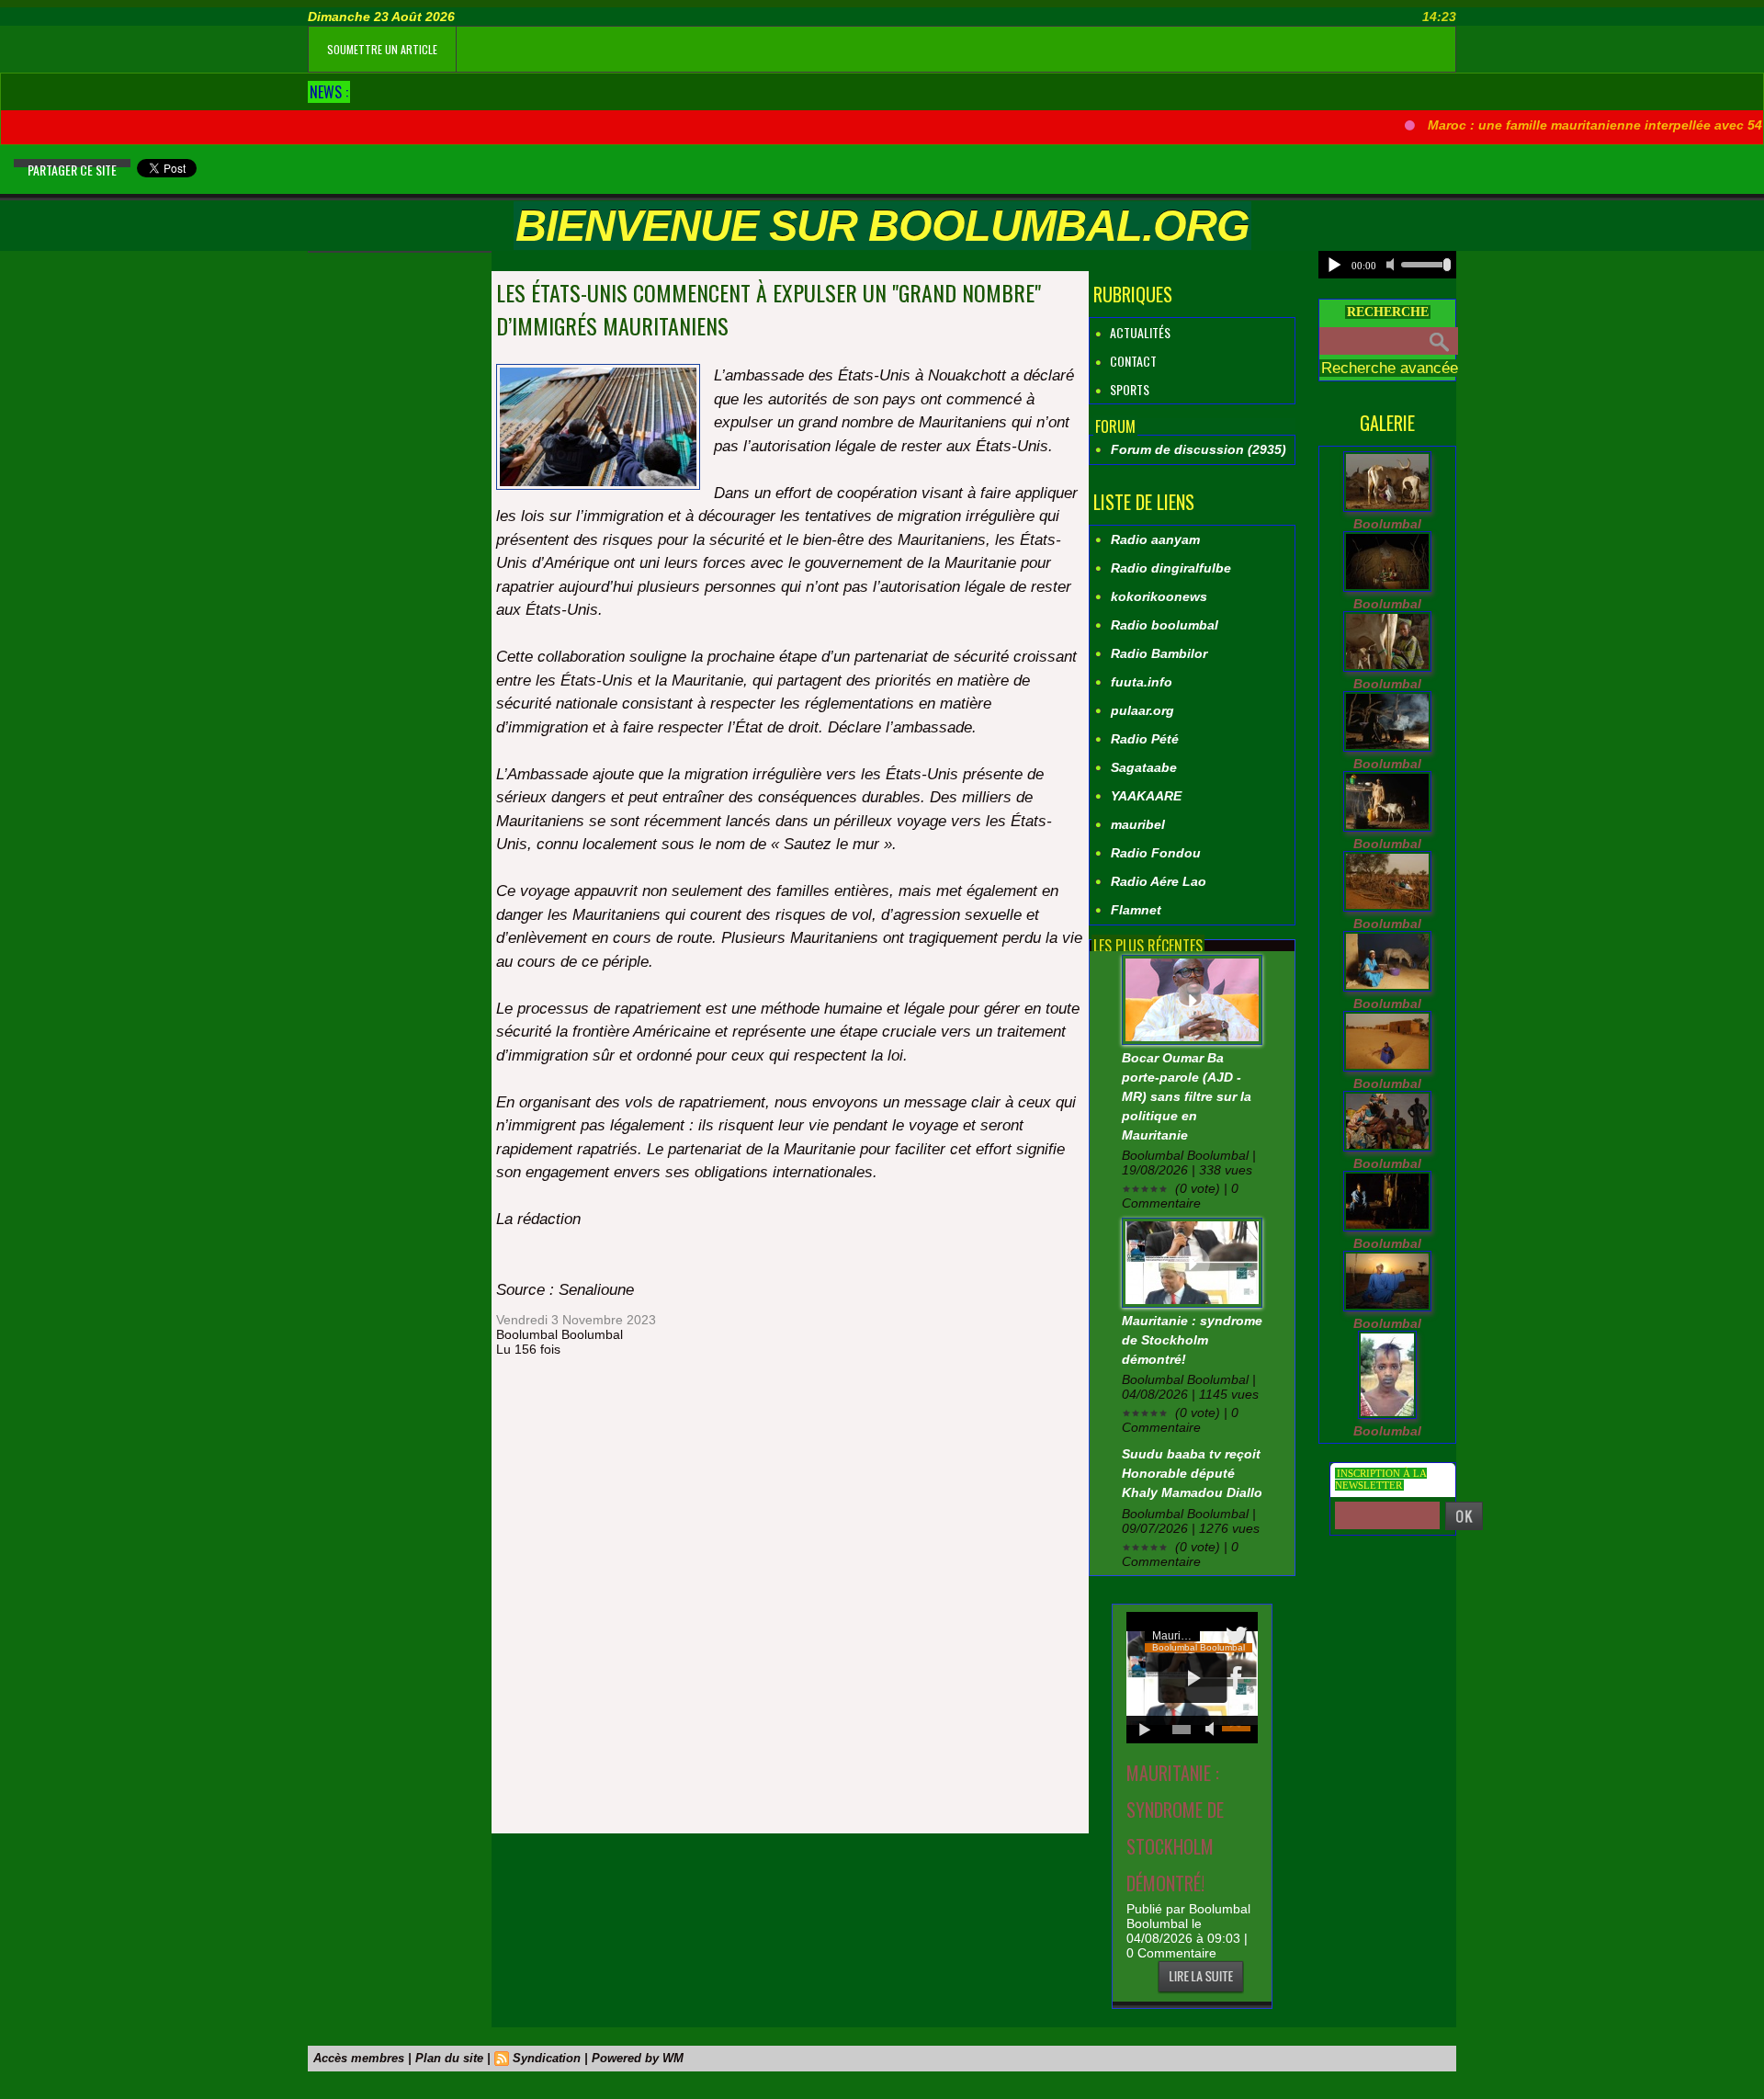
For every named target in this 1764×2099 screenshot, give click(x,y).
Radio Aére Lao (1159, 881)
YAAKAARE (1146, 796)
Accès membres (359, 2058)
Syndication (547, 2058)
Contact (1132, 361)
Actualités (1139, 332)
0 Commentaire (1171, 1953)
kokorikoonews (1159, 596)
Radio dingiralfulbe (1171, 568)
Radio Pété (1145, 739)
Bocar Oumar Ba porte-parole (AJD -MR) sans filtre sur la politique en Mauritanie (1187, 1096)
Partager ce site (72, 170)
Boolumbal (1387, 524)
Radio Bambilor (1159, 653)
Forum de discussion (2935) (1199, 449)
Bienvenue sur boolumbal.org (882, 226)
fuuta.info (1142, 682)
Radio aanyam (1155, 539)
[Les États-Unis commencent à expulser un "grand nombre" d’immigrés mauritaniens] (598, 369)
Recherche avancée (1390, 368)
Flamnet (1136, 910)
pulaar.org (1142, 710)
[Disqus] (789, 1597)
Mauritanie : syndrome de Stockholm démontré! (1192, 1340)
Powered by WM (638, 2058)
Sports (1128, 389)
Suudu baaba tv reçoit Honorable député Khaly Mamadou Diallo (1192, 1473)
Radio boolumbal (1165, 625)
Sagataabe (1144, 767)
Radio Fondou (1156, 853)
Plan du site (449, 2058)
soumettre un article (382, 49)
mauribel (1138, 824)
